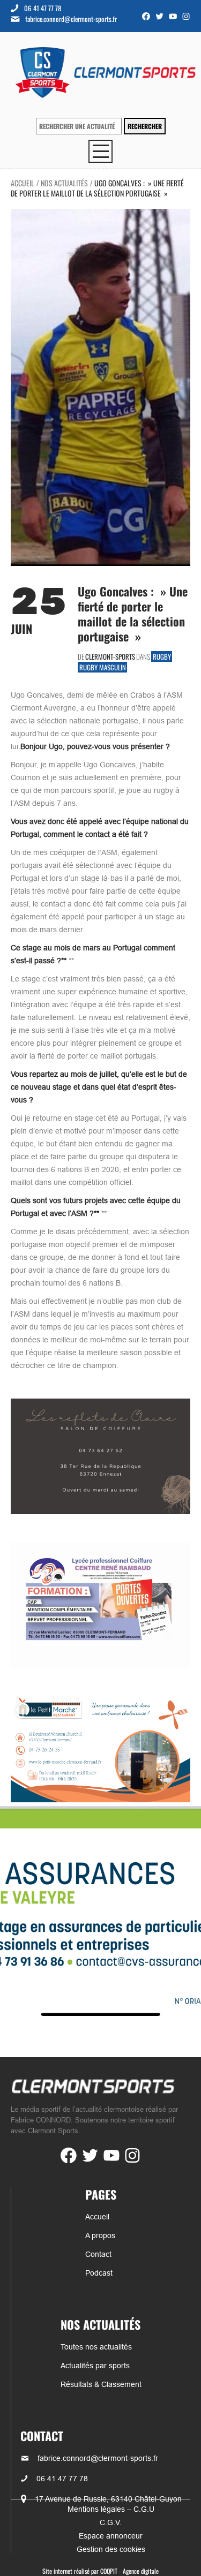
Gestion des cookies (111, 2549)
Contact (98, 2254)
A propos (100, 2235)
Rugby (162, 656)
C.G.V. (111, 2522)
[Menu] (100, 151)
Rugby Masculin (103, 667)
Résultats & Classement (101, 2384)
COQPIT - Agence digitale (129, 2571)
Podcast (99, 2273)
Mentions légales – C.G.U (111, 2509)
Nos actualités (64, 183)
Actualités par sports (95, 2366)
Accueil (23, 183)
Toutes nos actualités (96, 2347)
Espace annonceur (111, 2536)
